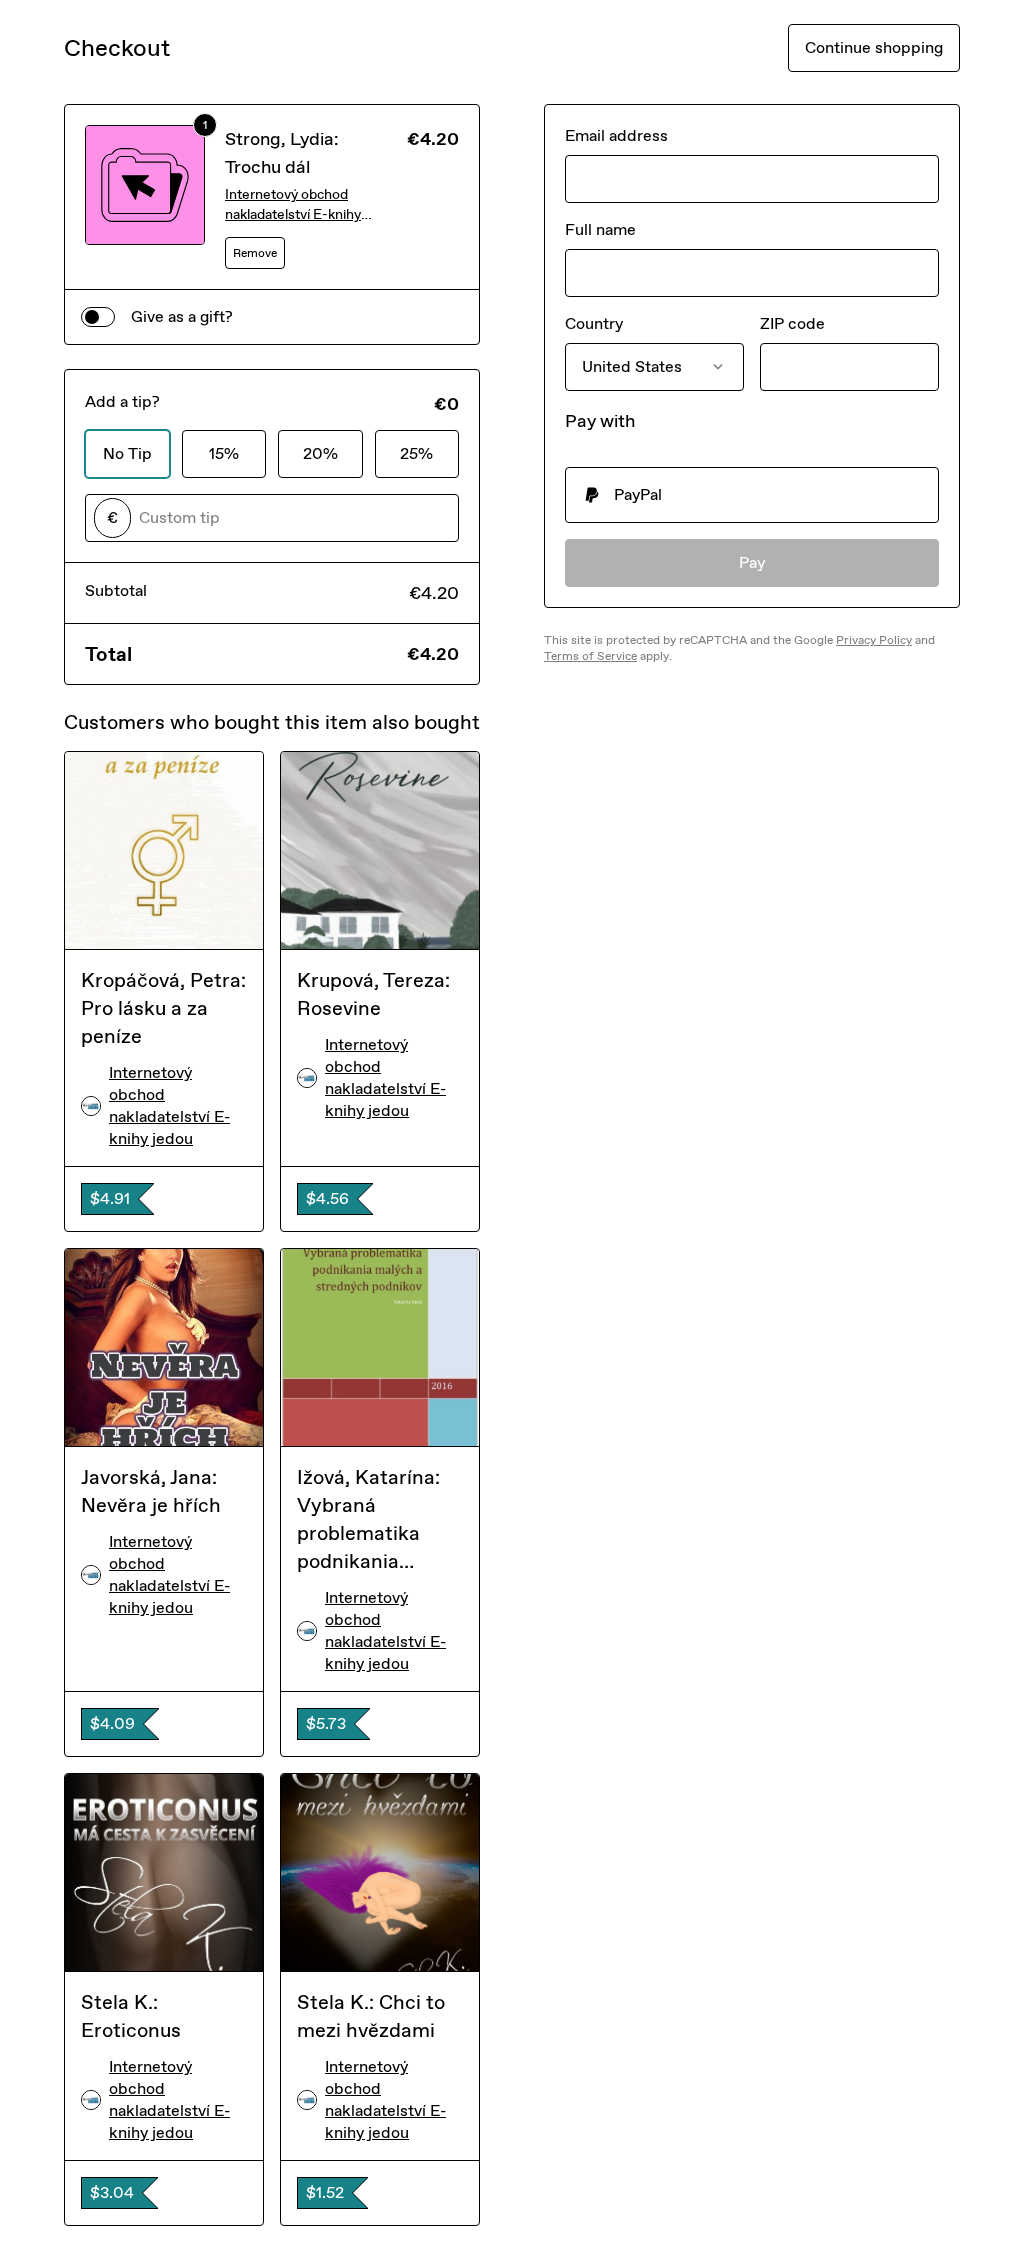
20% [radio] (320, 453)
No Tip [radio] (127, 453)
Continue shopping (874, 47)
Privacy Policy (874, 640)
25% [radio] (416, 453)
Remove (255, 253)
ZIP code (792, 323)
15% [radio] (224, 453)
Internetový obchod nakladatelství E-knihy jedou (293, 205)
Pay (752, 562)
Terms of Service (590, 656)
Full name (600, 229)
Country (594, 323)
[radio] (752, 495)
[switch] (98, 317)
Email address (616, 135)
